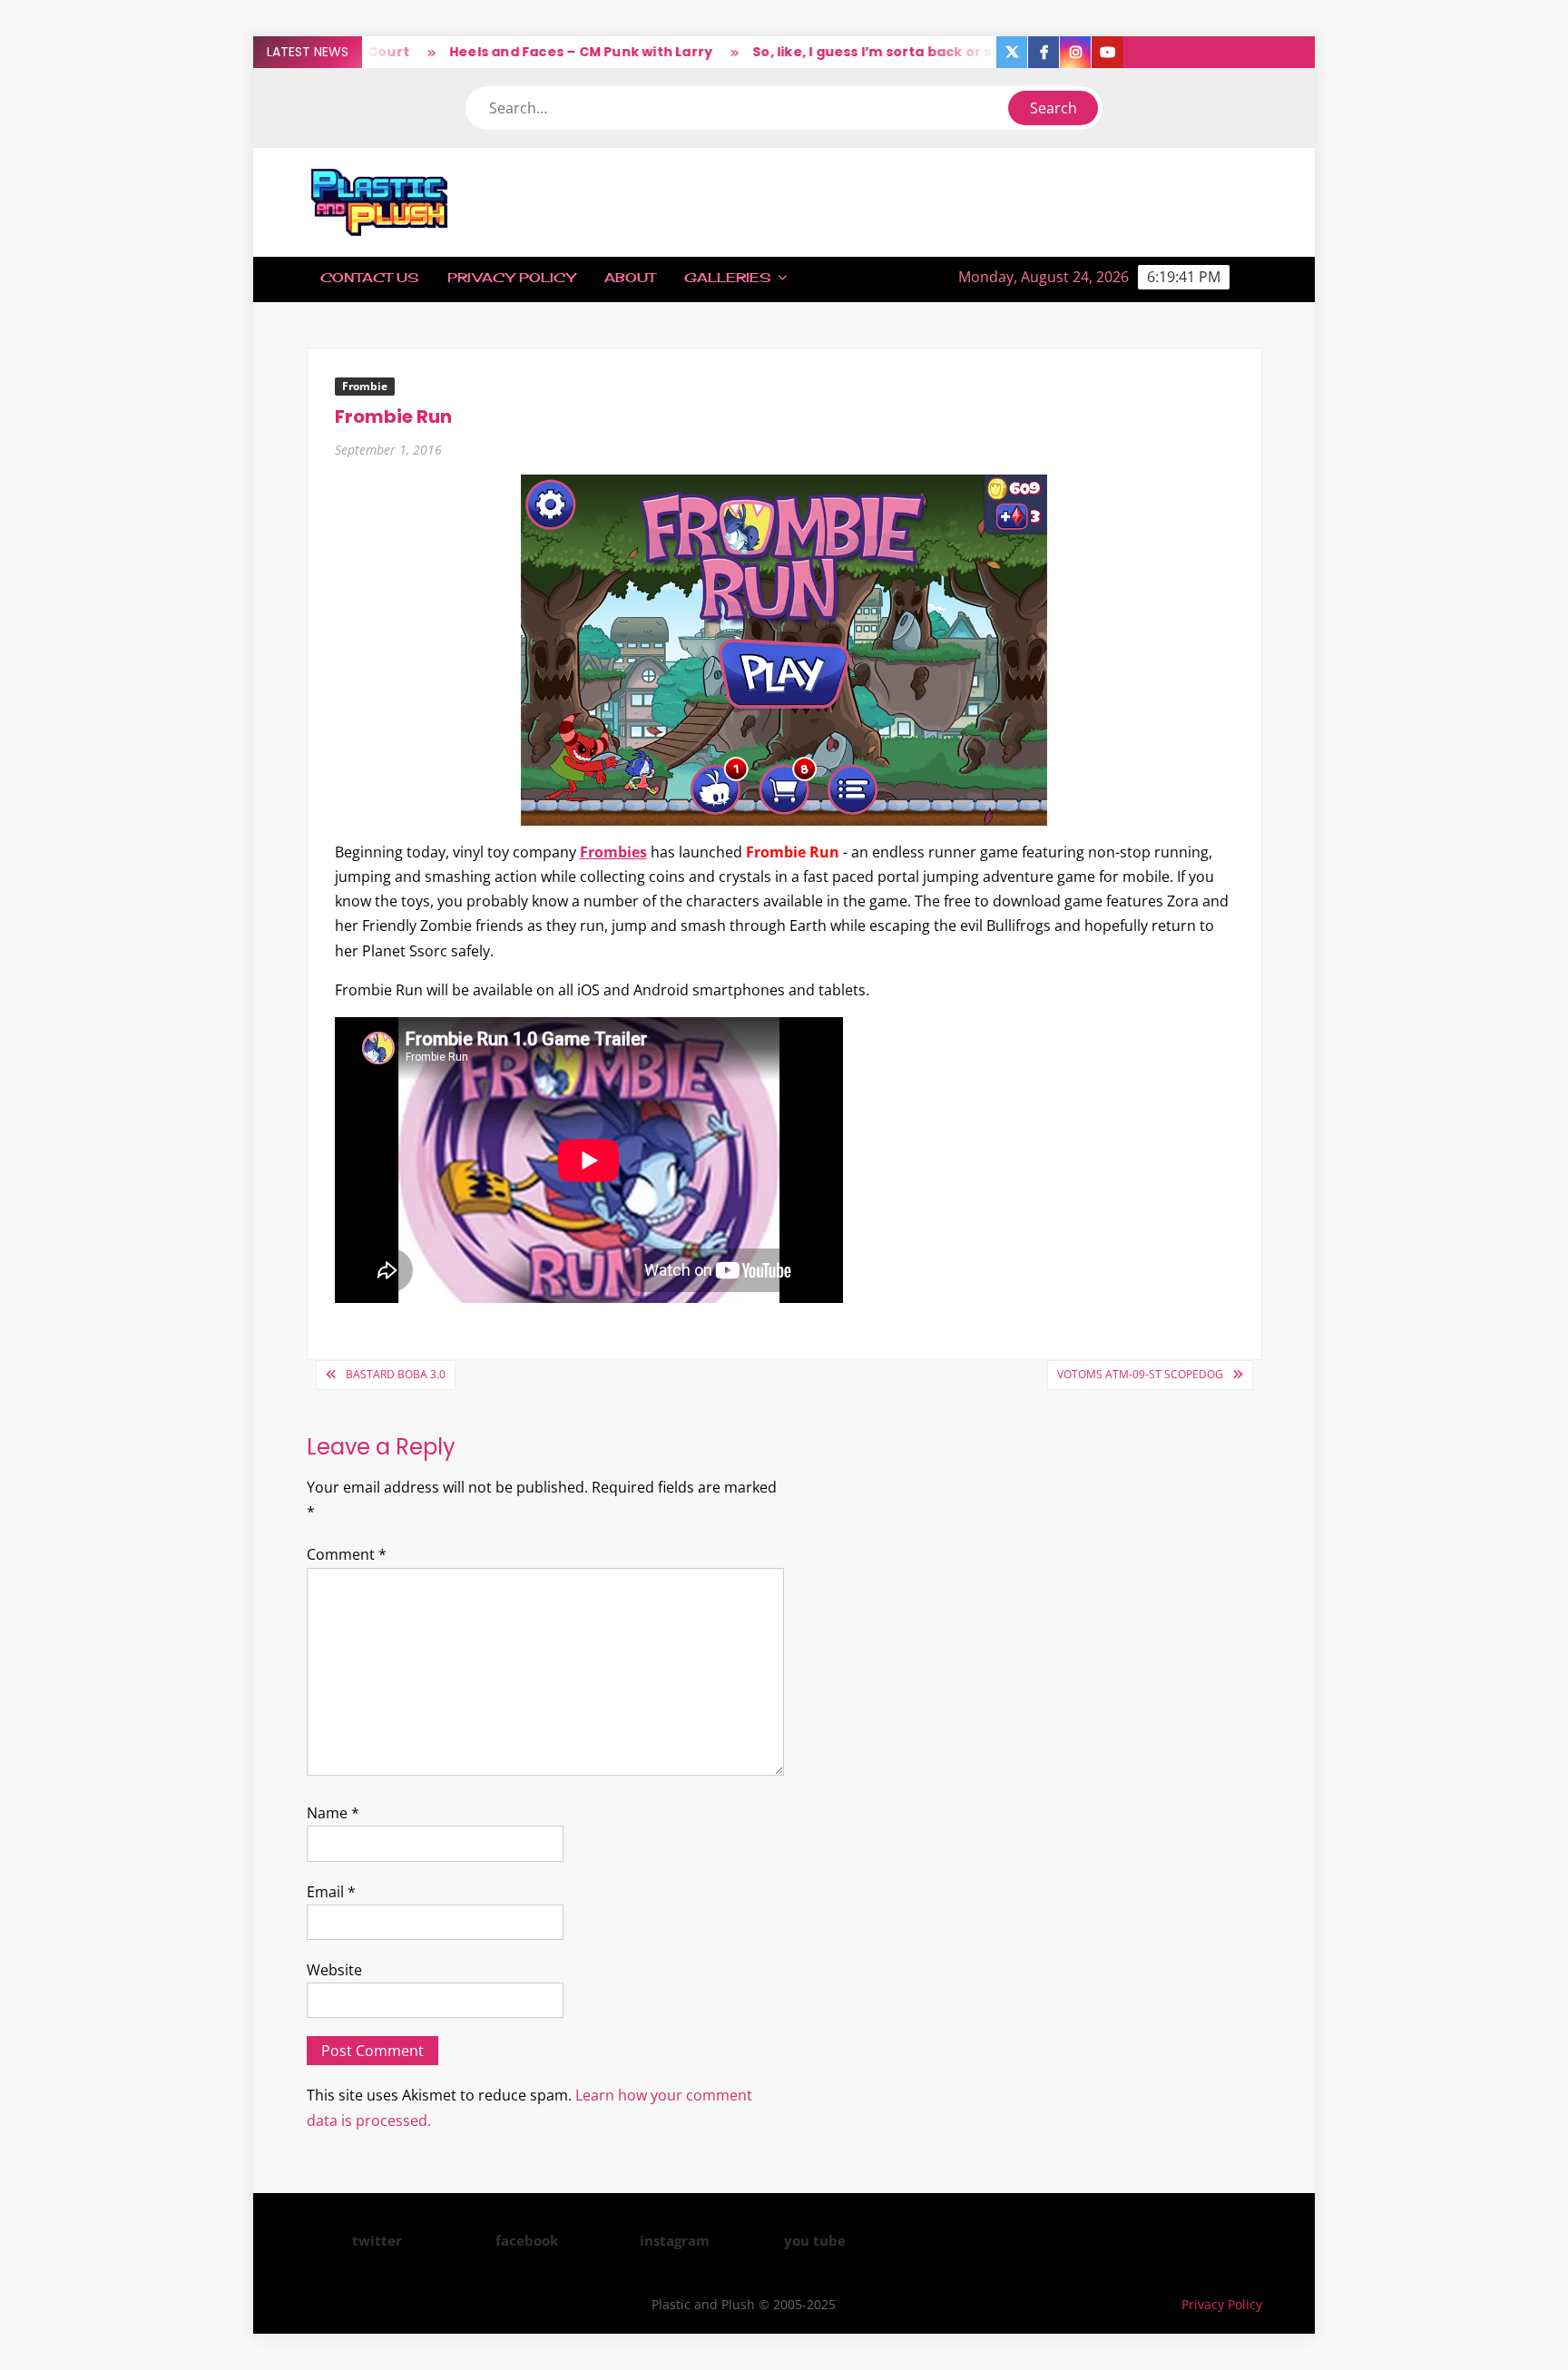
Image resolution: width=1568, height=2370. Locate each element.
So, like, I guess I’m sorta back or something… (871, 52)
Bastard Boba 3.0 (396, 1374)
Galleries (727, 277)
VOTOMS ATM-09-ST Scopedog (1140, 1374)
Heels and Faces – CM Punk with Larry (540, 52)
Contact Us (369, 277)
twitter (377, 2240)
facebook (527, 2240)
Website (334, 1970)
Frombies (613, 852)
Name (333, 1813)
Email (331, 1892)
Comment (347, 1554)
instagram (675, 2240)
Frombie (365, 386)
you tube (815, 2240)
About (630, 277)
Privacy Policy (511, 277)
